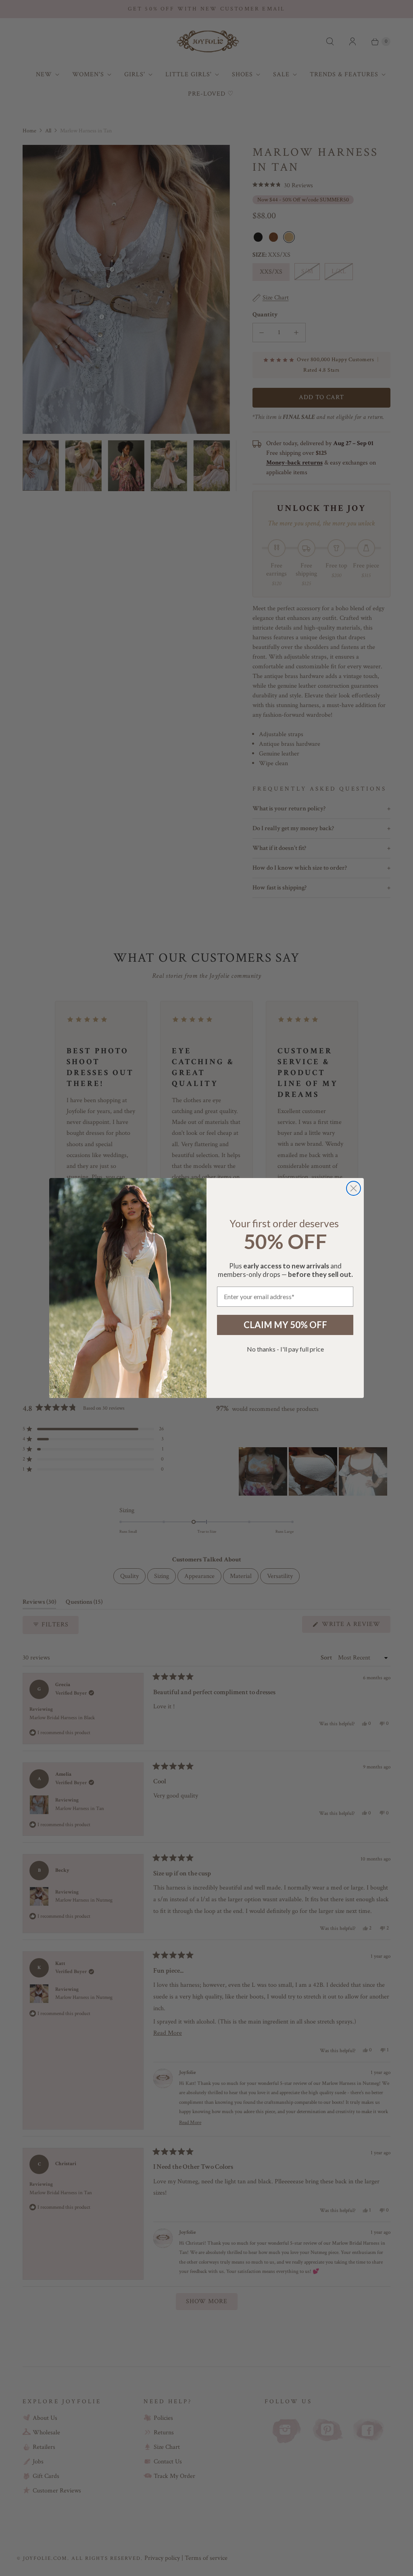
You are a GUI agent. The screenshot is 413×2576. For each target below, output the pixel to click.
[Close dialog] (354, 1188)
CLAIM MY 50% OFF (285, 1325)
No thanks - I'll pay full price (285, 1349)
